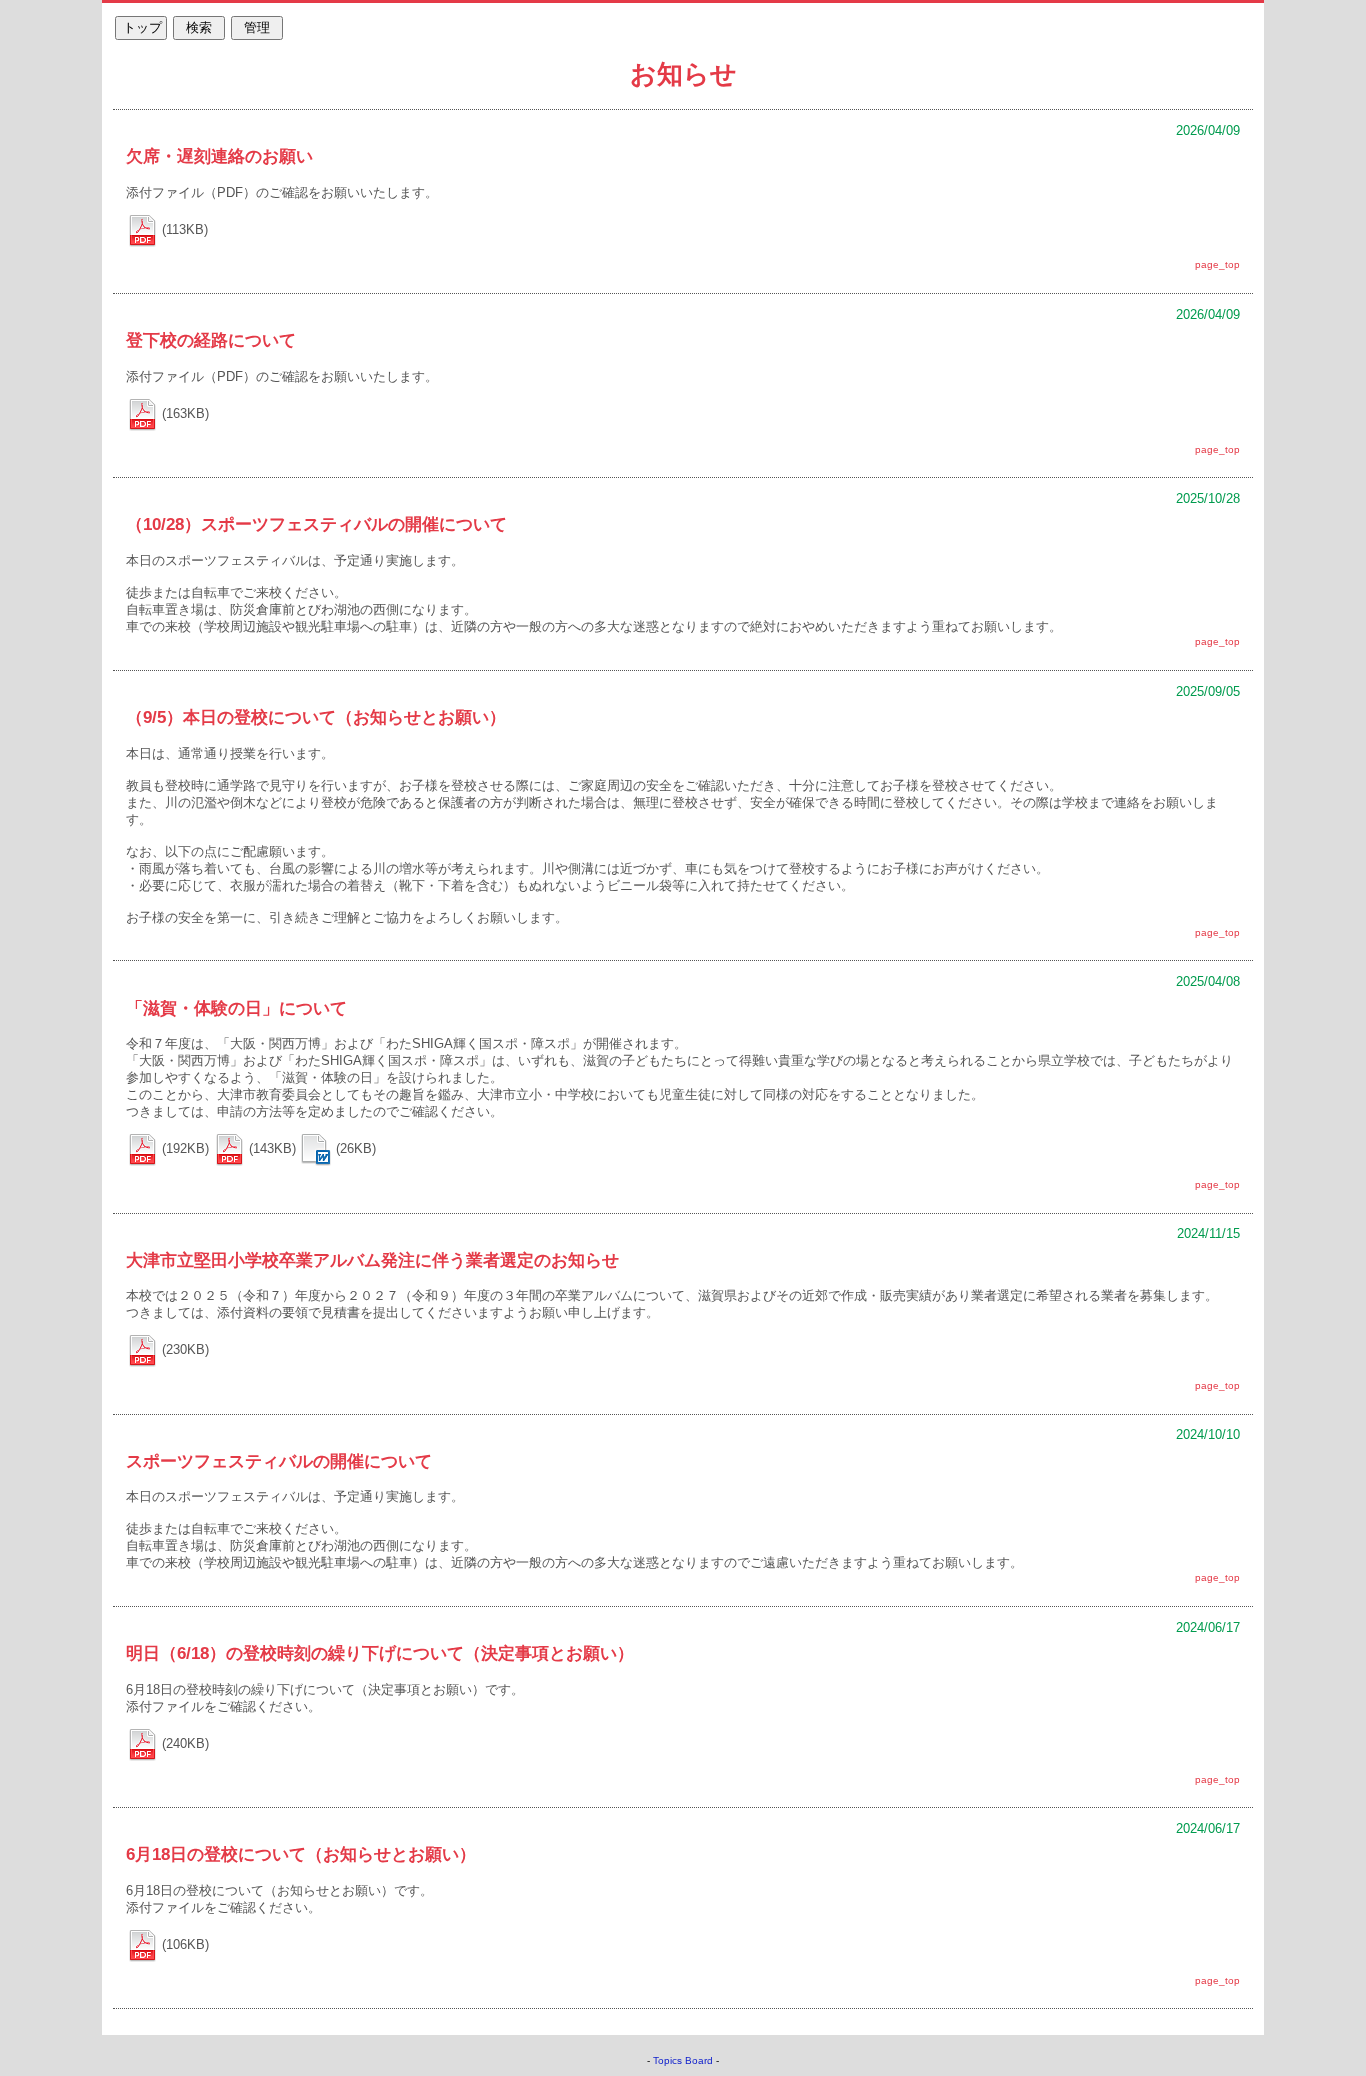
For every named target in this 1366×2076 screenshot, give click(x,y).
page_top (1217, 264)
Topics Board (683, 2060)
